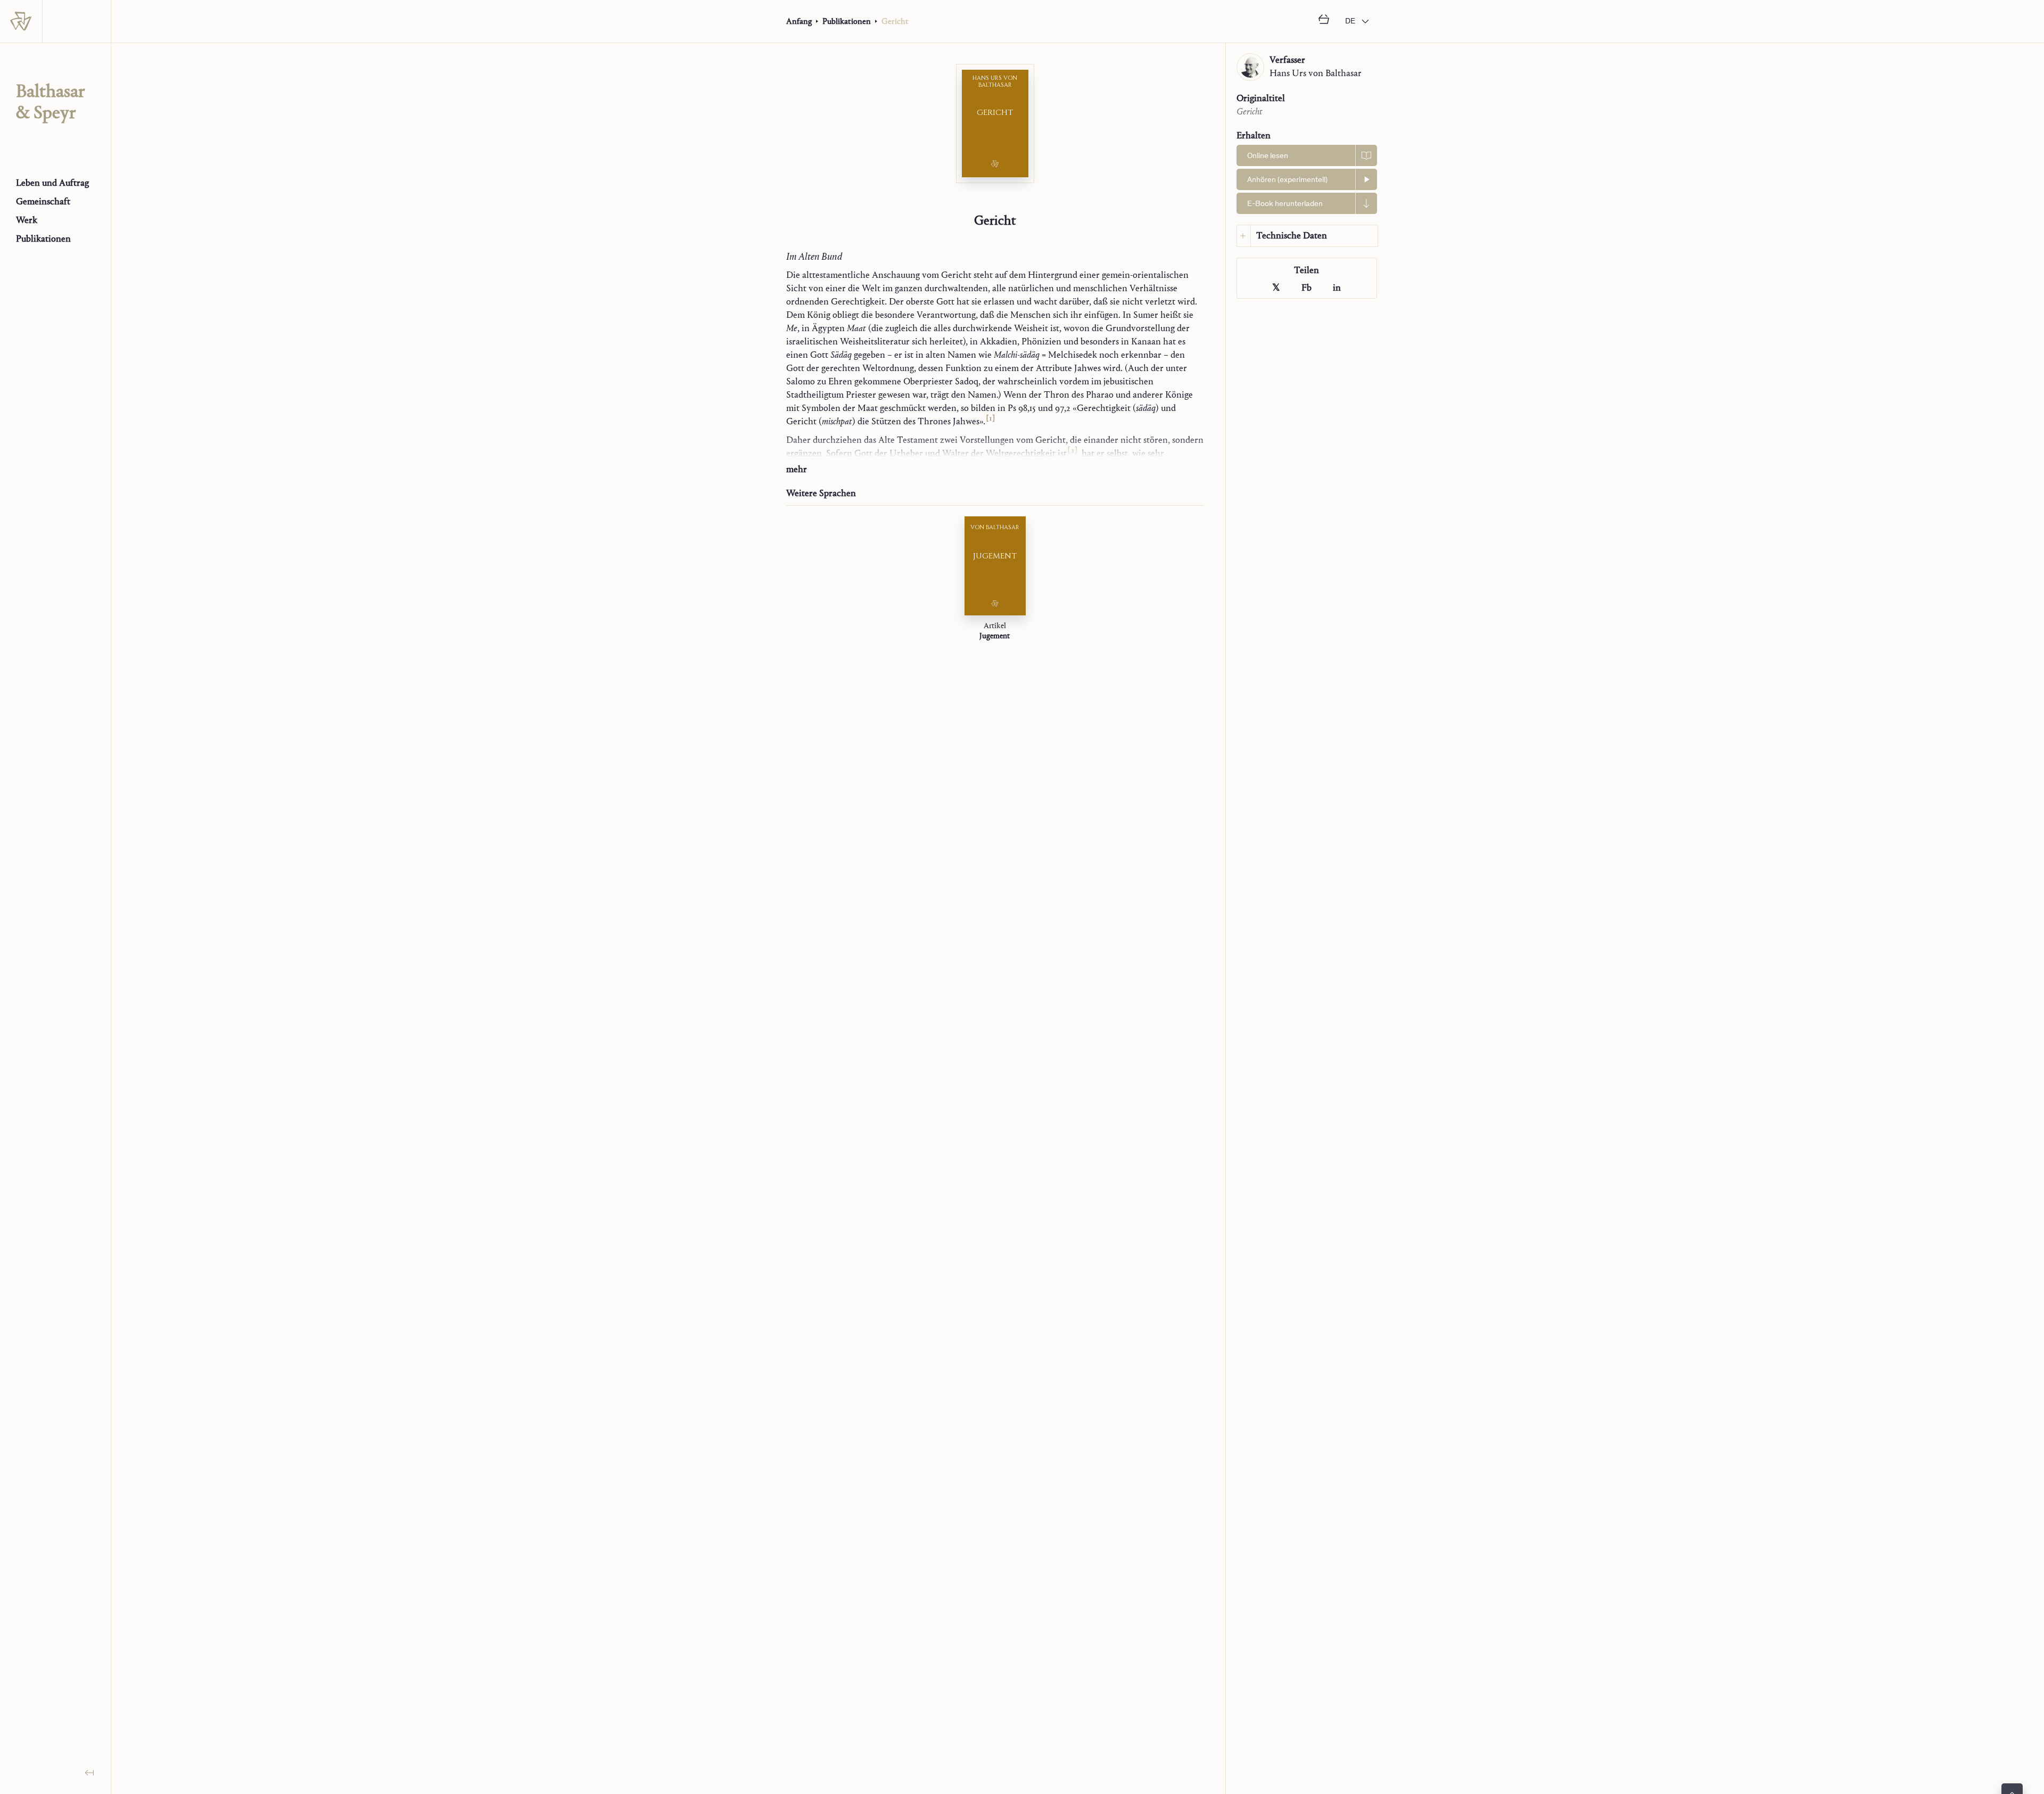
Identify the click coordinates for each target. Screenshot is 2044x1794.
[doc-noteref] (990, 421)
